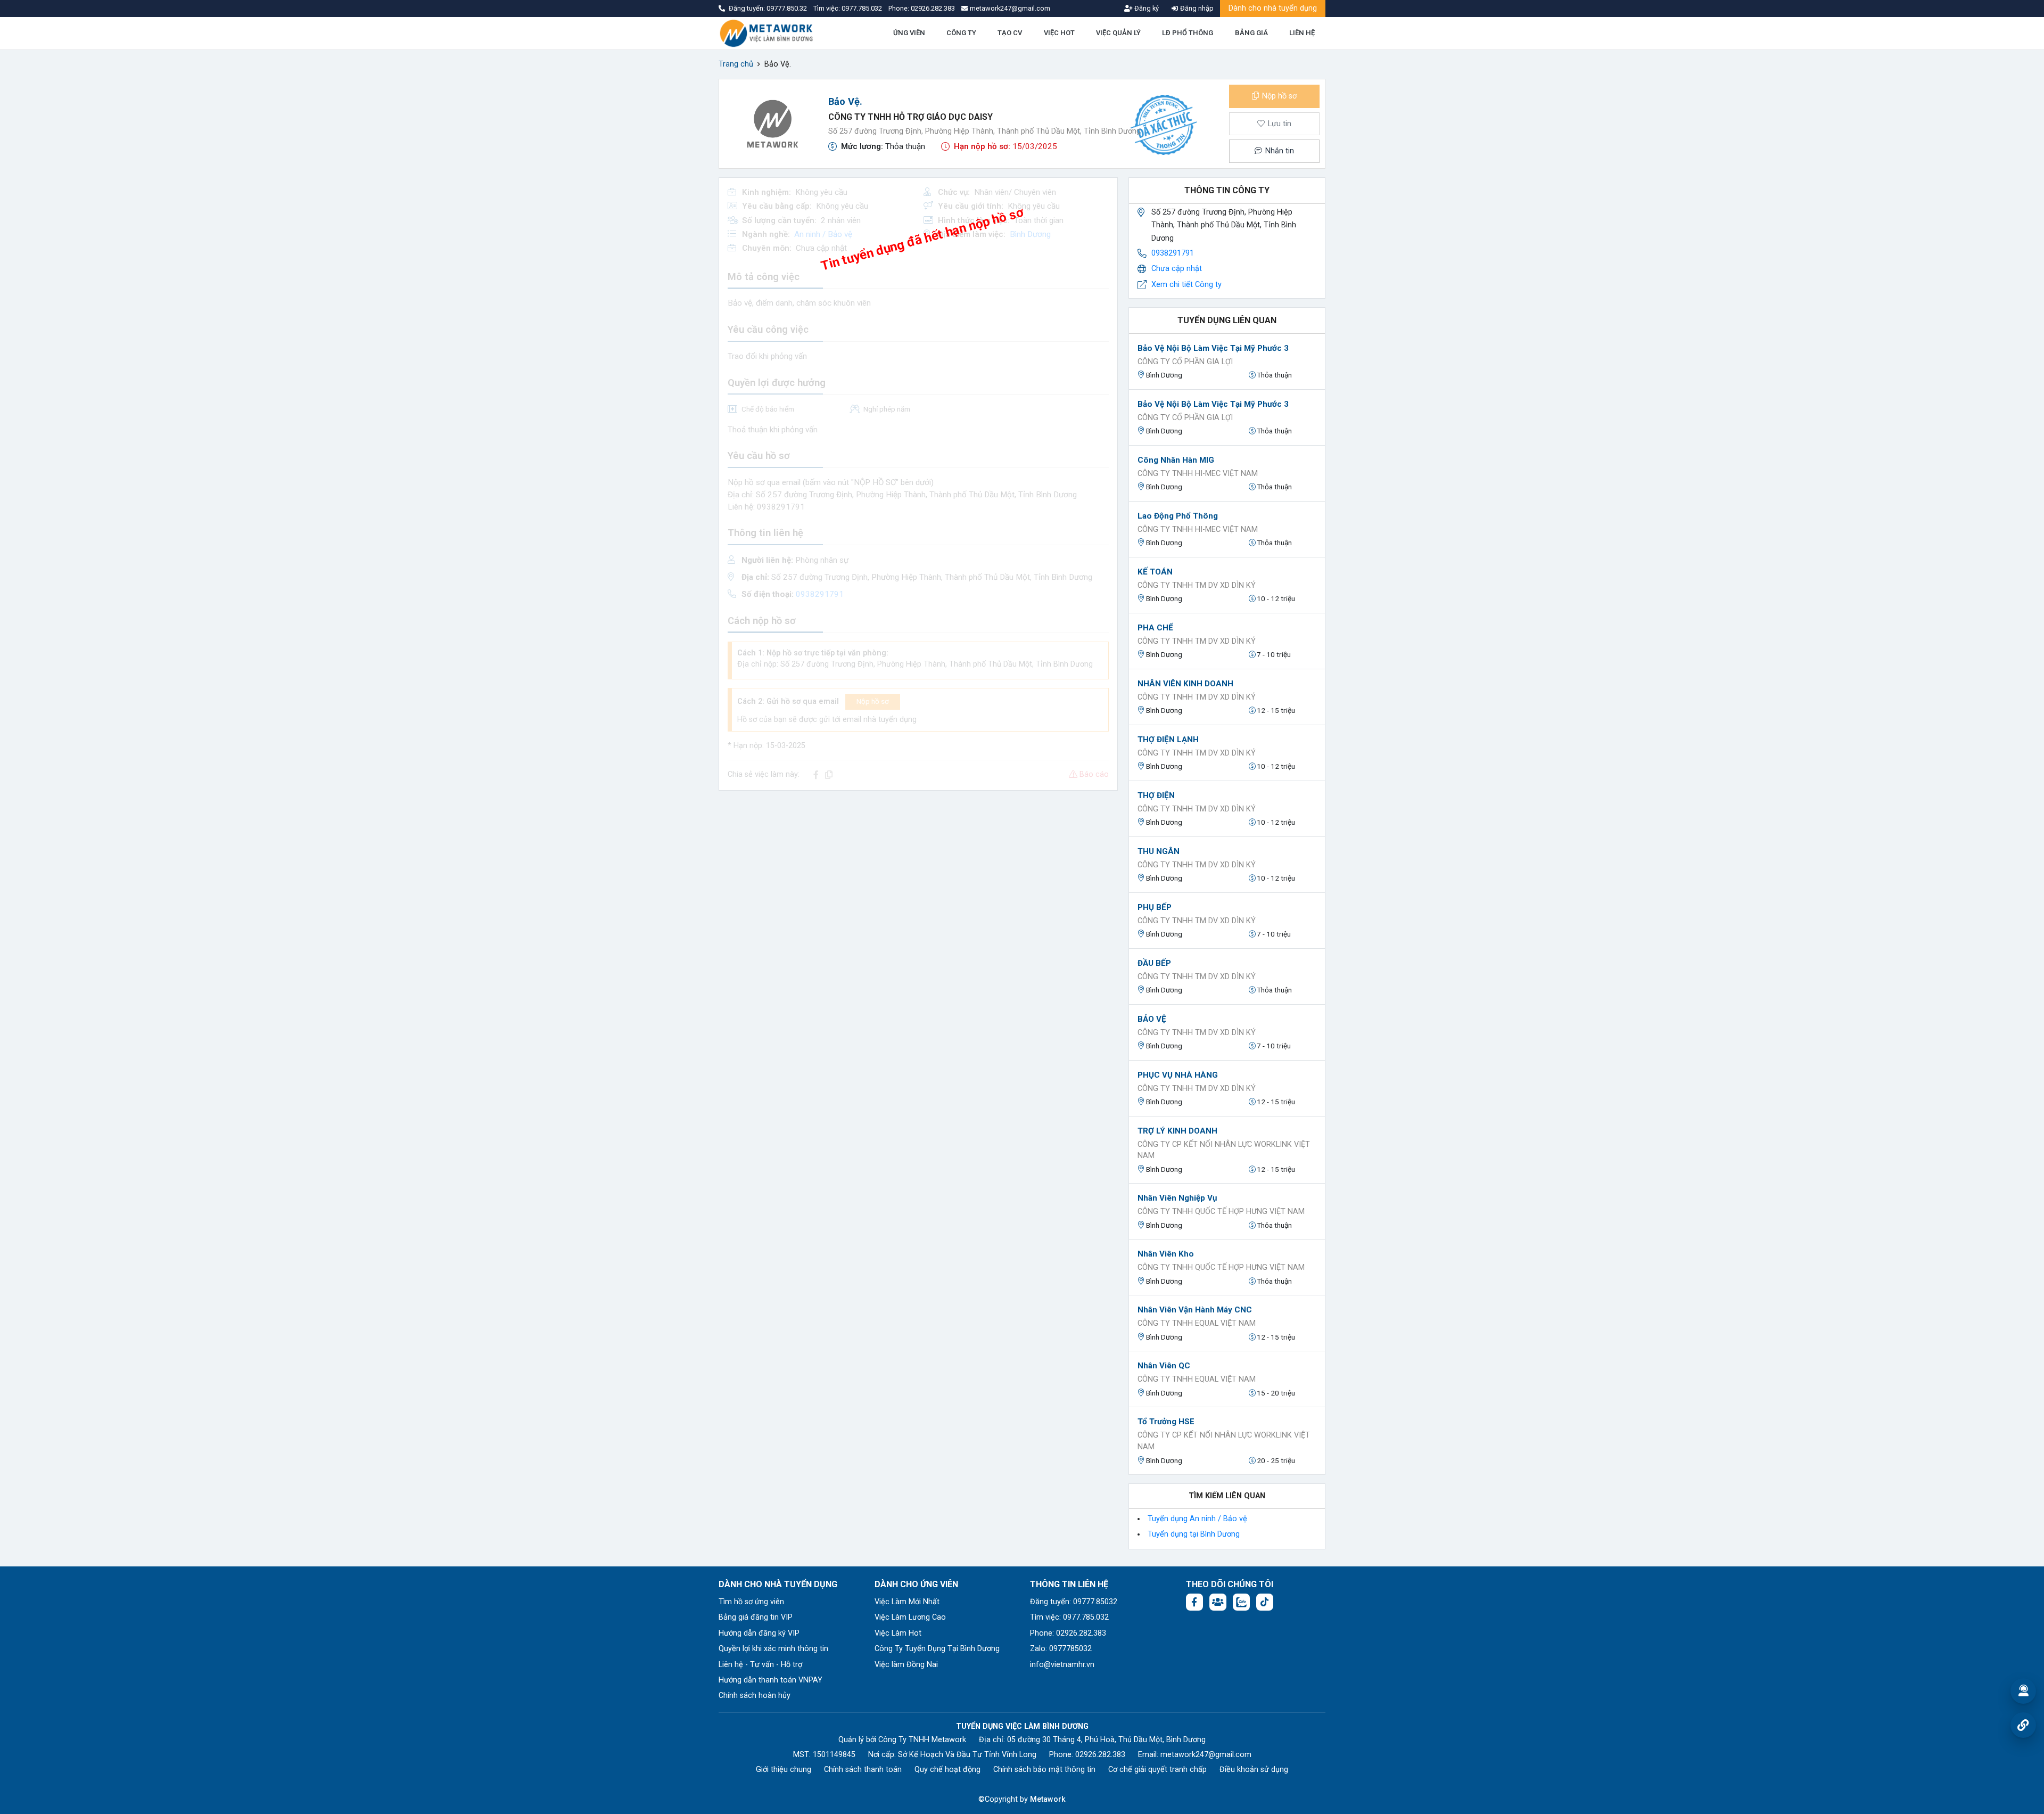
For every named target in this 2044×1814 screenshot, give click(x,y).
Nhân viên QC (1164, 1366)
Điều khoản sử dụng (1254, 1770)
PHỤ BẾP (1155, 907)
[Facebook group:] (1218, 1602)
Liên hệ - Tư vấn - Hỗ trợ (760, 1665)
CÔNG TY (961, 33)
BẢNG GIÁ (1251, 33)
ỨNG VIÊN (909, 33)
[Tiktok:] (1265, 1602)
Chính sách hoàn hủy (755, 1696)
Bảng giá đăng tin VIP (756, 1617)
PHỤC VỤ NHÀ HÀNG (1178, 1075)
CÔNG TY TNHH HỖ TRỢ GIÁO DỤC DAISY (910, 117)
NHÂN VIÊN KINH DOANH (1185, 684)
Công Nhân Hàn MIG (1176, 460)
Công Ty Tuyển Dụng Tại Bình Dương (937, 1649)
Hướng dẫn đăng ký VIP (759, 1633)
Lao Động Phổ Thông (1178, 516)
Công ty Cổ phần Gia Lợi (1185, 362)
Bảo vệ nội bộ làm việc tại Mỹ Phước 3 (1213, 348)
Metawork (1048, 1799)
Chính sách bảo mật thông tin (1044, 1770)
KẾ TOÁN (1155, 572)
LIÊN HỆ (1302, 33)
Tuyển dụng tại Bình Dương (1194, 1534)
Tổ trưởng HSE (1166, 1422)
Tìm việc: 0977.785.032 (1069, 1617)
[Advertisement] (918, 874)
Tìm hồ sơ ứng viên (751, 1602)
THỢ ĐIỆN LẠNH (1168, 740)
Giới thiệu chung (784, 1770)
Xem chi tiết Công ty (1186, 285)
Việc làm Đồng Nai (906, 1665)
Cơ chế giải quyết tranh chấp (1157, 1770)
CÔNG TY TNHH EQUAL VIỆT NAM (1197, 1323)
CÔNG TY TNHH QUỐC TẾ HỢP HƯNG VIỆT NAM (1221, 1212)
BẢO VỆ (1152, 1019)
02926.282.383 (933, 8)
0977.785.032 (863, 8)
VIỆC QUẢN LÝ (1118, 33)
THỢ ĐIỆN (1156, 795)
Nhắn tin (1279, 151)
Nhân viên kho (1166, 1254)
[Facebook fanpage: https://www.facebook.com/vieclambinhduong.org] (1194, 1602)
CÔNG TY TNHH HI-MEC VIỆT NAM (1198, 474)
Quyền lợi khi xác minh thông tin (773, 1649)
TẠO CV (1010, 33)
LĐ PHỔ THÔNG (1188, 33)
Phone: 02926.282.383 (1068, 1633)
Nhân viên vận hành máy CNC (1195, 1310)
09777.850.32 (788, 8)
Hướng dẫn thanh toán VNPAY (770, 1680)
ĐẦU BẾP (1154, 963)
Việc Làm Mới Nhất (907, 1602)
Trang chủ (736, 64)
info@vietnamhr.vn (1062, 1665)
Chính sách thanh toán (863, 1770)
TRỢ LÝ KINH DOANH (1177, 1131)
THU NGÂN (1159, 851)
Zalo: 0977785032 (1061, 1649)
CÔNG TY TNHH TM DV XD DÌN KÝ (1197, 585)
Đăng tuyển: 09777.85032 (1074, 1602)
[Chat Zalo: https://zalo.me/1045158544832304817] (1241, 1602)
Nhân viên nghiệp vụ (1177, 1198)
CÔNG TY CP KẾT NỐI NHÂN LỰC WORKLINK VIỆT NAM (1224, 1150)
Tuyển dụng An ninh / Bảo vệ (1197, 1519)
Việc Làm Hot (898, 1633)
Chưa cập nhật (1177, 269)
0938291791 (1173, 253)
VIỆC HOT (1059, 33)
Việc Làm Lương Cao (910, 1617)
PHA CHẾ (1155, 628)
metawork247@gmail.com (1206, 1755)
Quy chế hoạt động (947, 1770)
